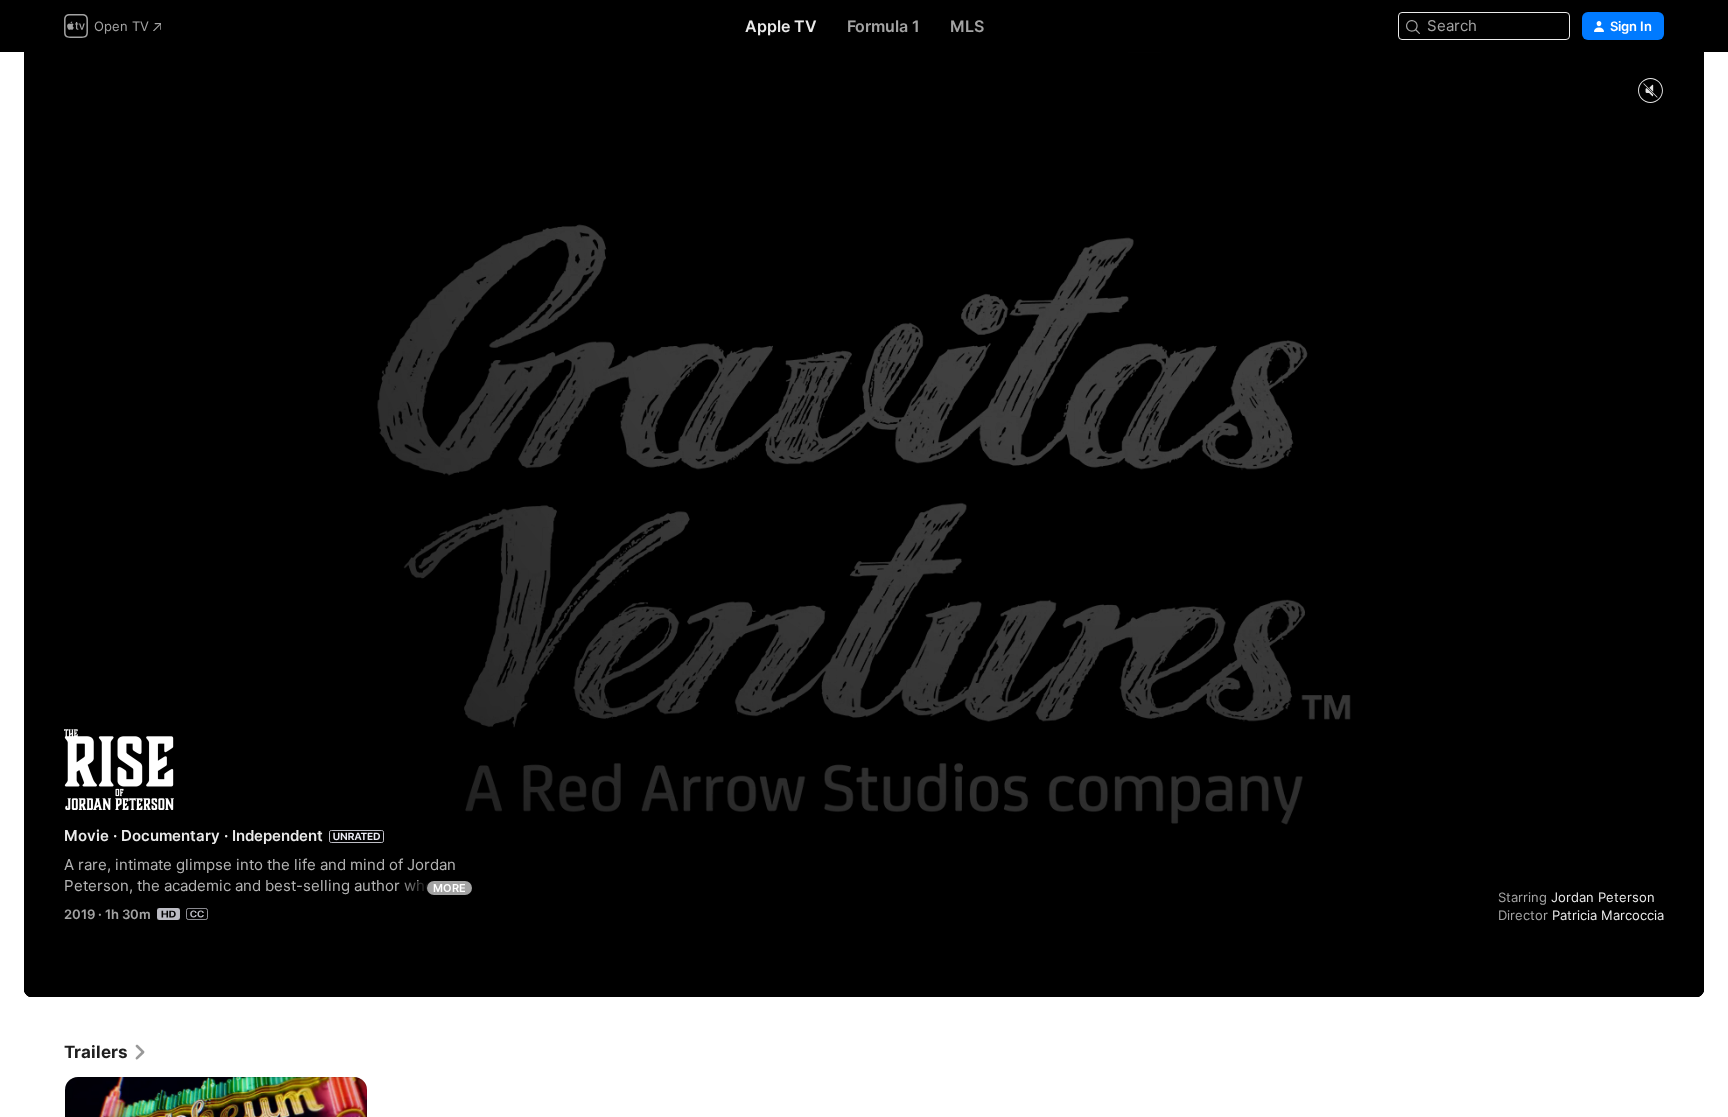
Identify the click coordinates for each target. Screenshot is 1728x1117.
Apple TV (781, 26)
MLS (967, 26)
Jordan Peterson (1603, 897)
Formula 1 (883, 26)
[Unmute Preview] (1650, 91)
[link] (106, 1052)
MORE (449, 888)
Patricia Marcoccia (1608, 915)
